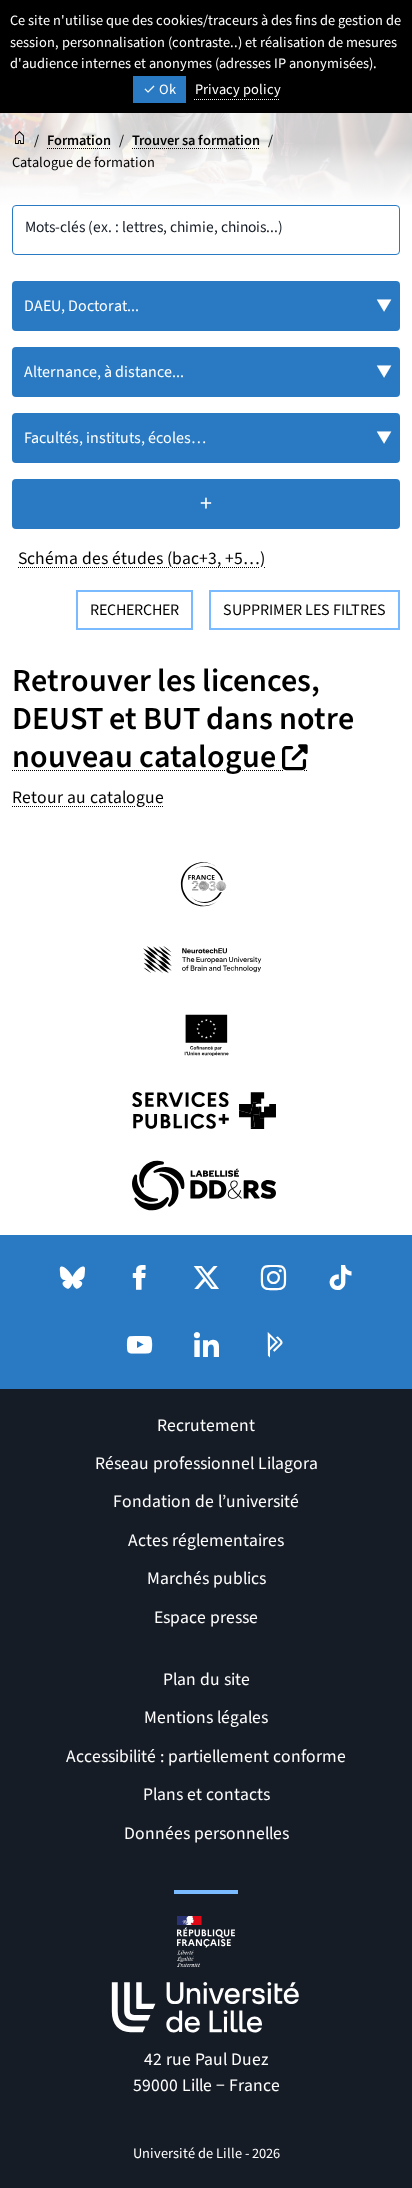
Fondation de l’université (206, 1501)
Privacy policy (238, 89)
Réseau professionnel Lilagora (206, 1463)
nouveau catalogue (162, 757)
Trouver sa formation (196, 140)
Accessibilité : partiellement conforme (206, 1756)
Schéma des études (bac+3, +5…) (141, 558)
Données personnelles (206, 1833)
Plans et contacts (206, 1794)
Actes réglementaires (206, 1540)
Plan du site (206, 1679)
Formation (79, 140)
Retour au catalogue (88, 797)
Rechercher (134, 610)
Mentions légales (206, 1717)
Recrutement (206, 1425)
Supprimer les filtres (304, 610)
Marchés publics (206, 1578)
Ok (166, 89)
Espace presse (206, 1617)
